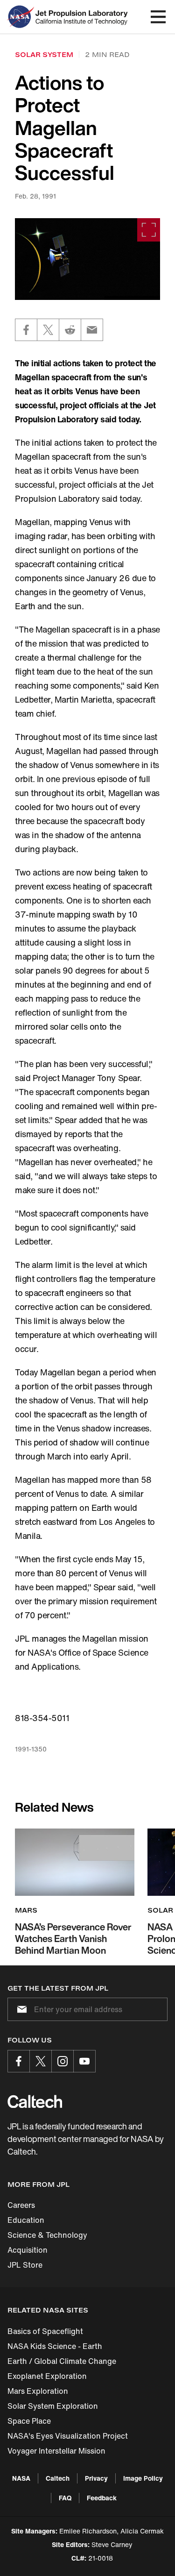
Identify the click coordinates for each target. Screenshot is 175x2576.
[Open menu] (158, 17)
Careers (21, 2205)
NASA (21, 2478)
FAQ (65, 2498)
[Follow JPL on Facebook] (19, 2061)
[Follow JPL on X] (41, 2061)
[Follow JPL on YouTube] (84, 2061)
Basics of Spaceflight (45, 2331)
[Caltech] (35, 2101)
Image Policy (143, 2478)
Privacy (96, 2478)
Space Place (29, 2421)
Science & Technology (47, 2235)
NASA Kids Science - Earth (55, 2346)
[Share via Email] (92, 330)
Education (26, 2220)
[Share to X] (48, 330)
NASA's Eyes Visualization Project (68, 2436)
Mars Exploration (38, 2391)
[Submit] (20, 2009)
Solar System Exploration (53, 2406)
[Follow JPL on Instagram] (63, 2061)
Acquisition (28, 2250)
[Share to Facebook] (26, 330)
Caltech (58, 2478)
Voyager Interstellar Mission (56, 2451)
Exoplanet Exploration (47, 2376)
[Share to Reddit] (70, 330)
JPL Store (25, 2265)
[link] (87, 259)
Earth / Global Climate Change (62, 2361)
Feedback (102, 2498)
